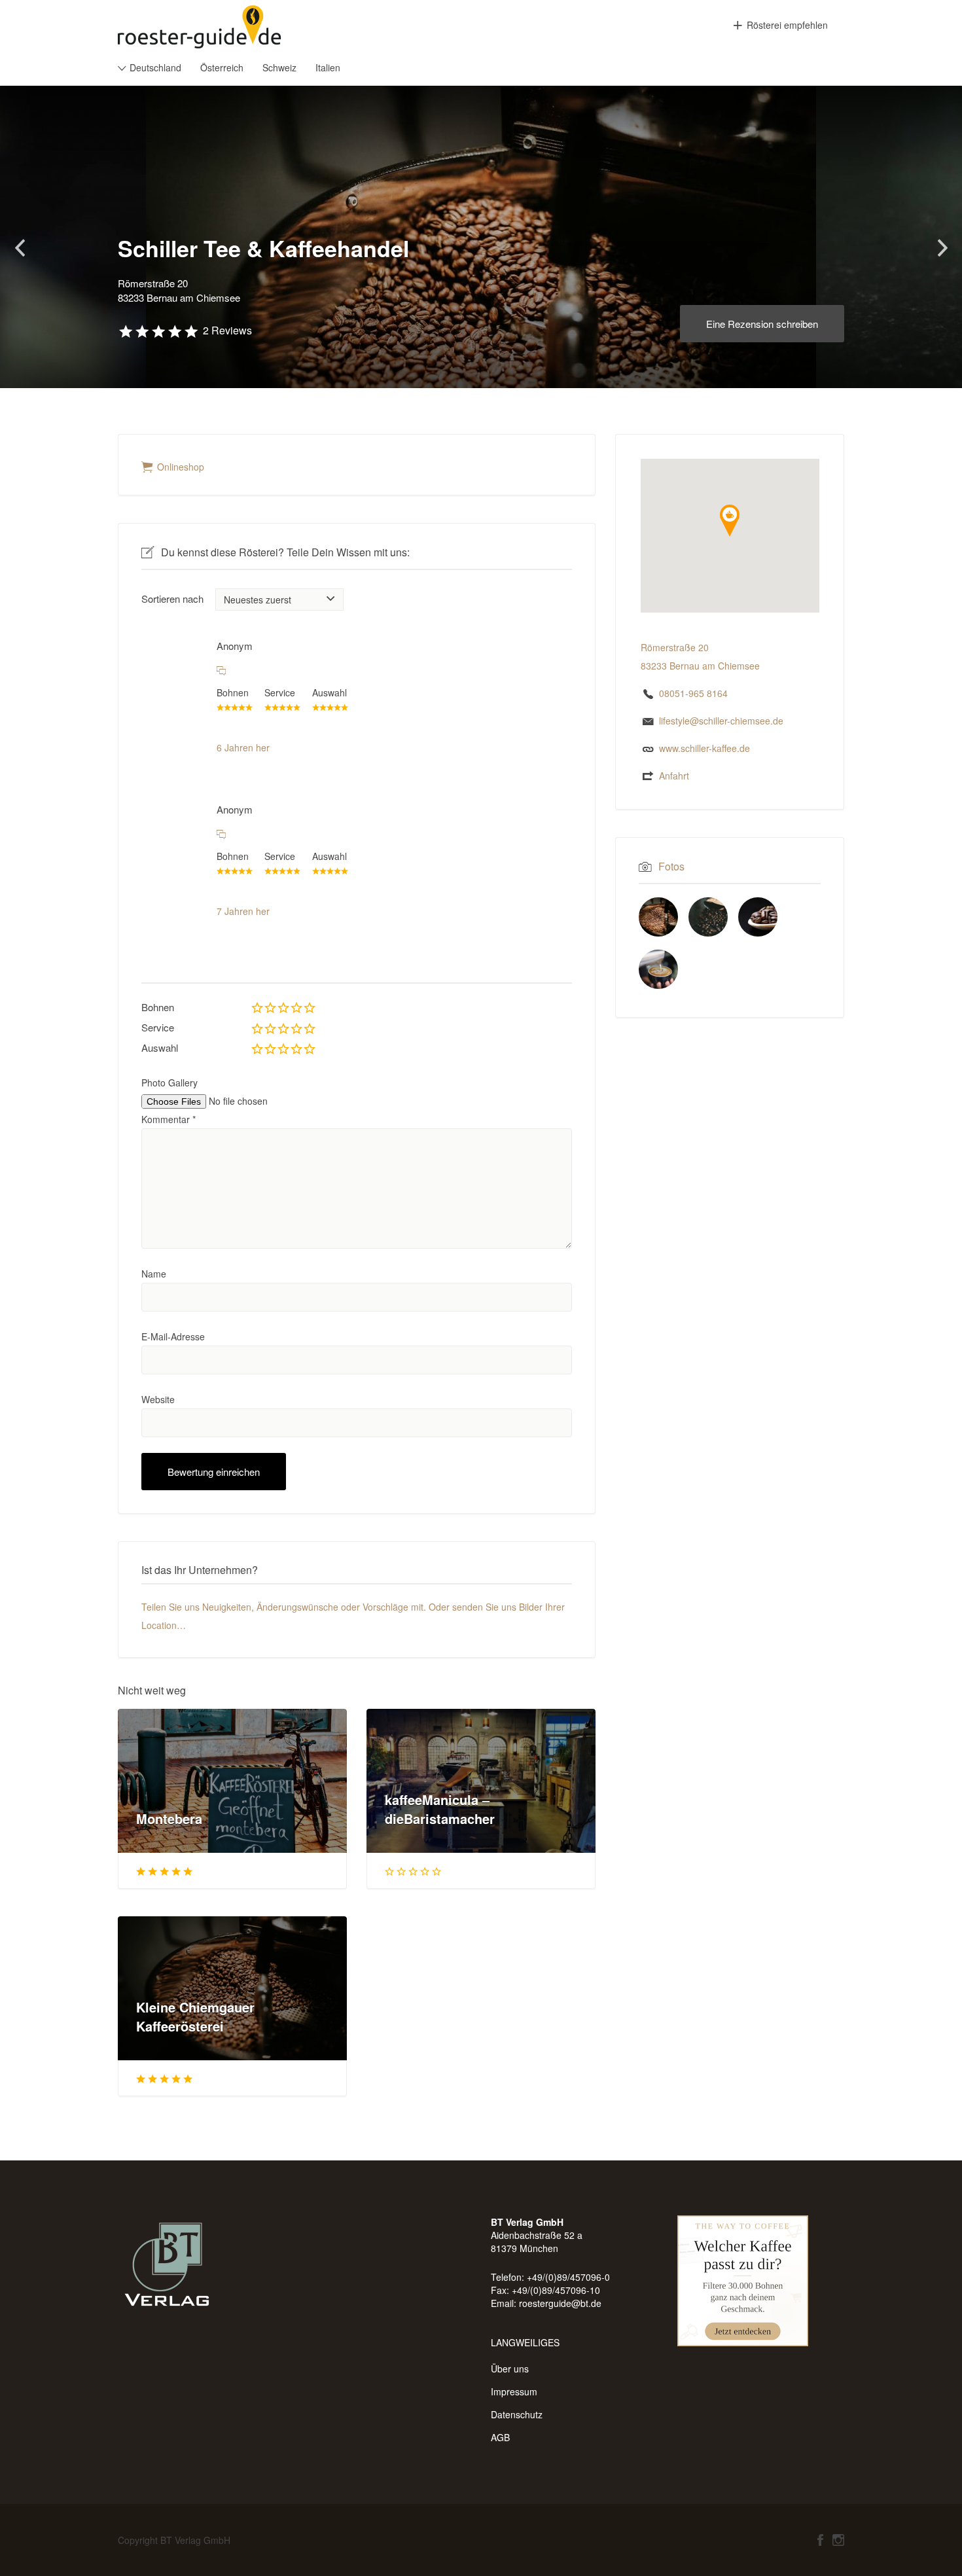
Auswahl (160, 1047)
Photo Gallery (169, 1082)
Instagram (838, 2540)
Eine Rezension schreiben (762, 324)
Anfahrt (674, 776)
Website (158, 1399)
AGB (500, 2437)
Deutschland (155, 67)
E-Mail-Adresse (173, 1336)
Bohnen (158, 1007)
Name (154, 1274)
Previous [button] (20, 248)
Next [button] (942, 248)
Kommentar (169, 1119)
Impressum (514, 2391)
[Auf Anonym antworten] (221, 670)
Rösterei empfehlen (787, 25)
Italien (328, 67)
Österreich (222, 67)
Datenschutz (517, 2414)
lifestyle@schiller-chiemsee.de (721, 721)
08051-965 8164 (693, 693)
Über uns (510, 2369)
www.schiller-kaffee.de (704, 748)
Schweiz (279, 67)
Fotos (671, 866)
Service (158, 1027)
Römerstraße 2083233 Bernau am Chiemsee (179, 291)
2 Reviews (227, 330)
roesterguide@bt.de (560, 2303)
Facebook (820, 2540)
